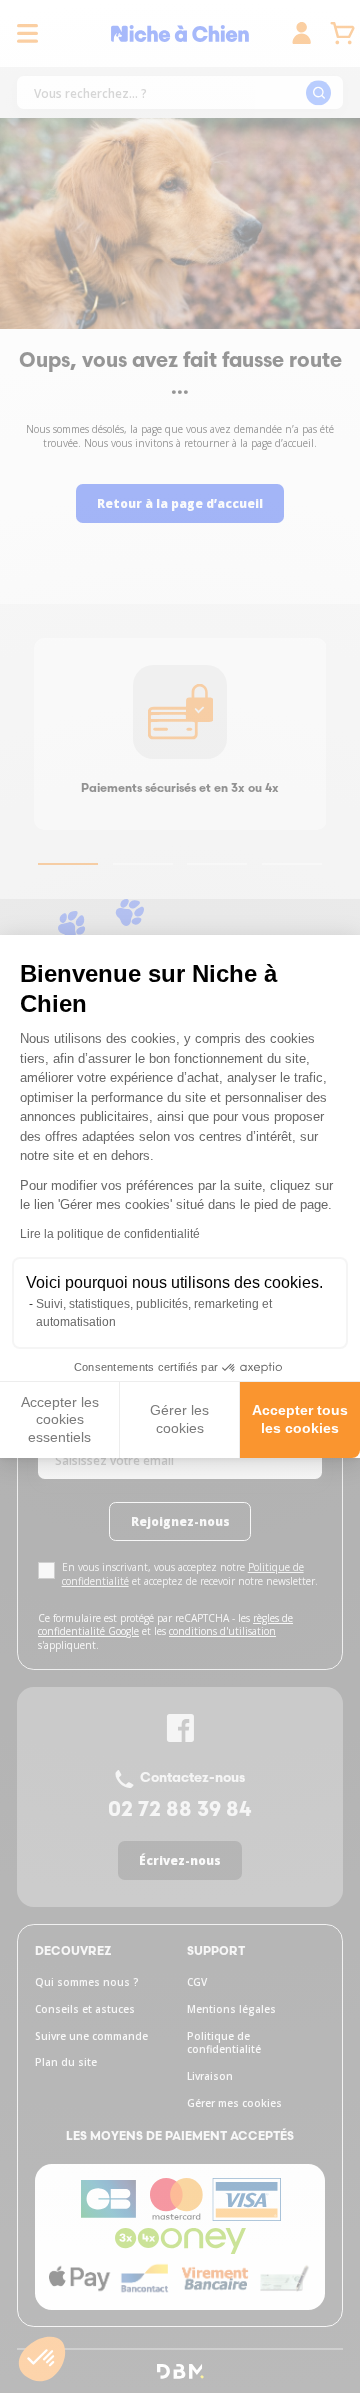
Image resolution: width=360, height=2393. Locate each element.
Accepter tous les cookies (300, 1419)
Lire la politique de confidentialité (110, 1234)
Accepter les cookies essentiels (60, 1419)
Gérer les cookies (179, 1419)
